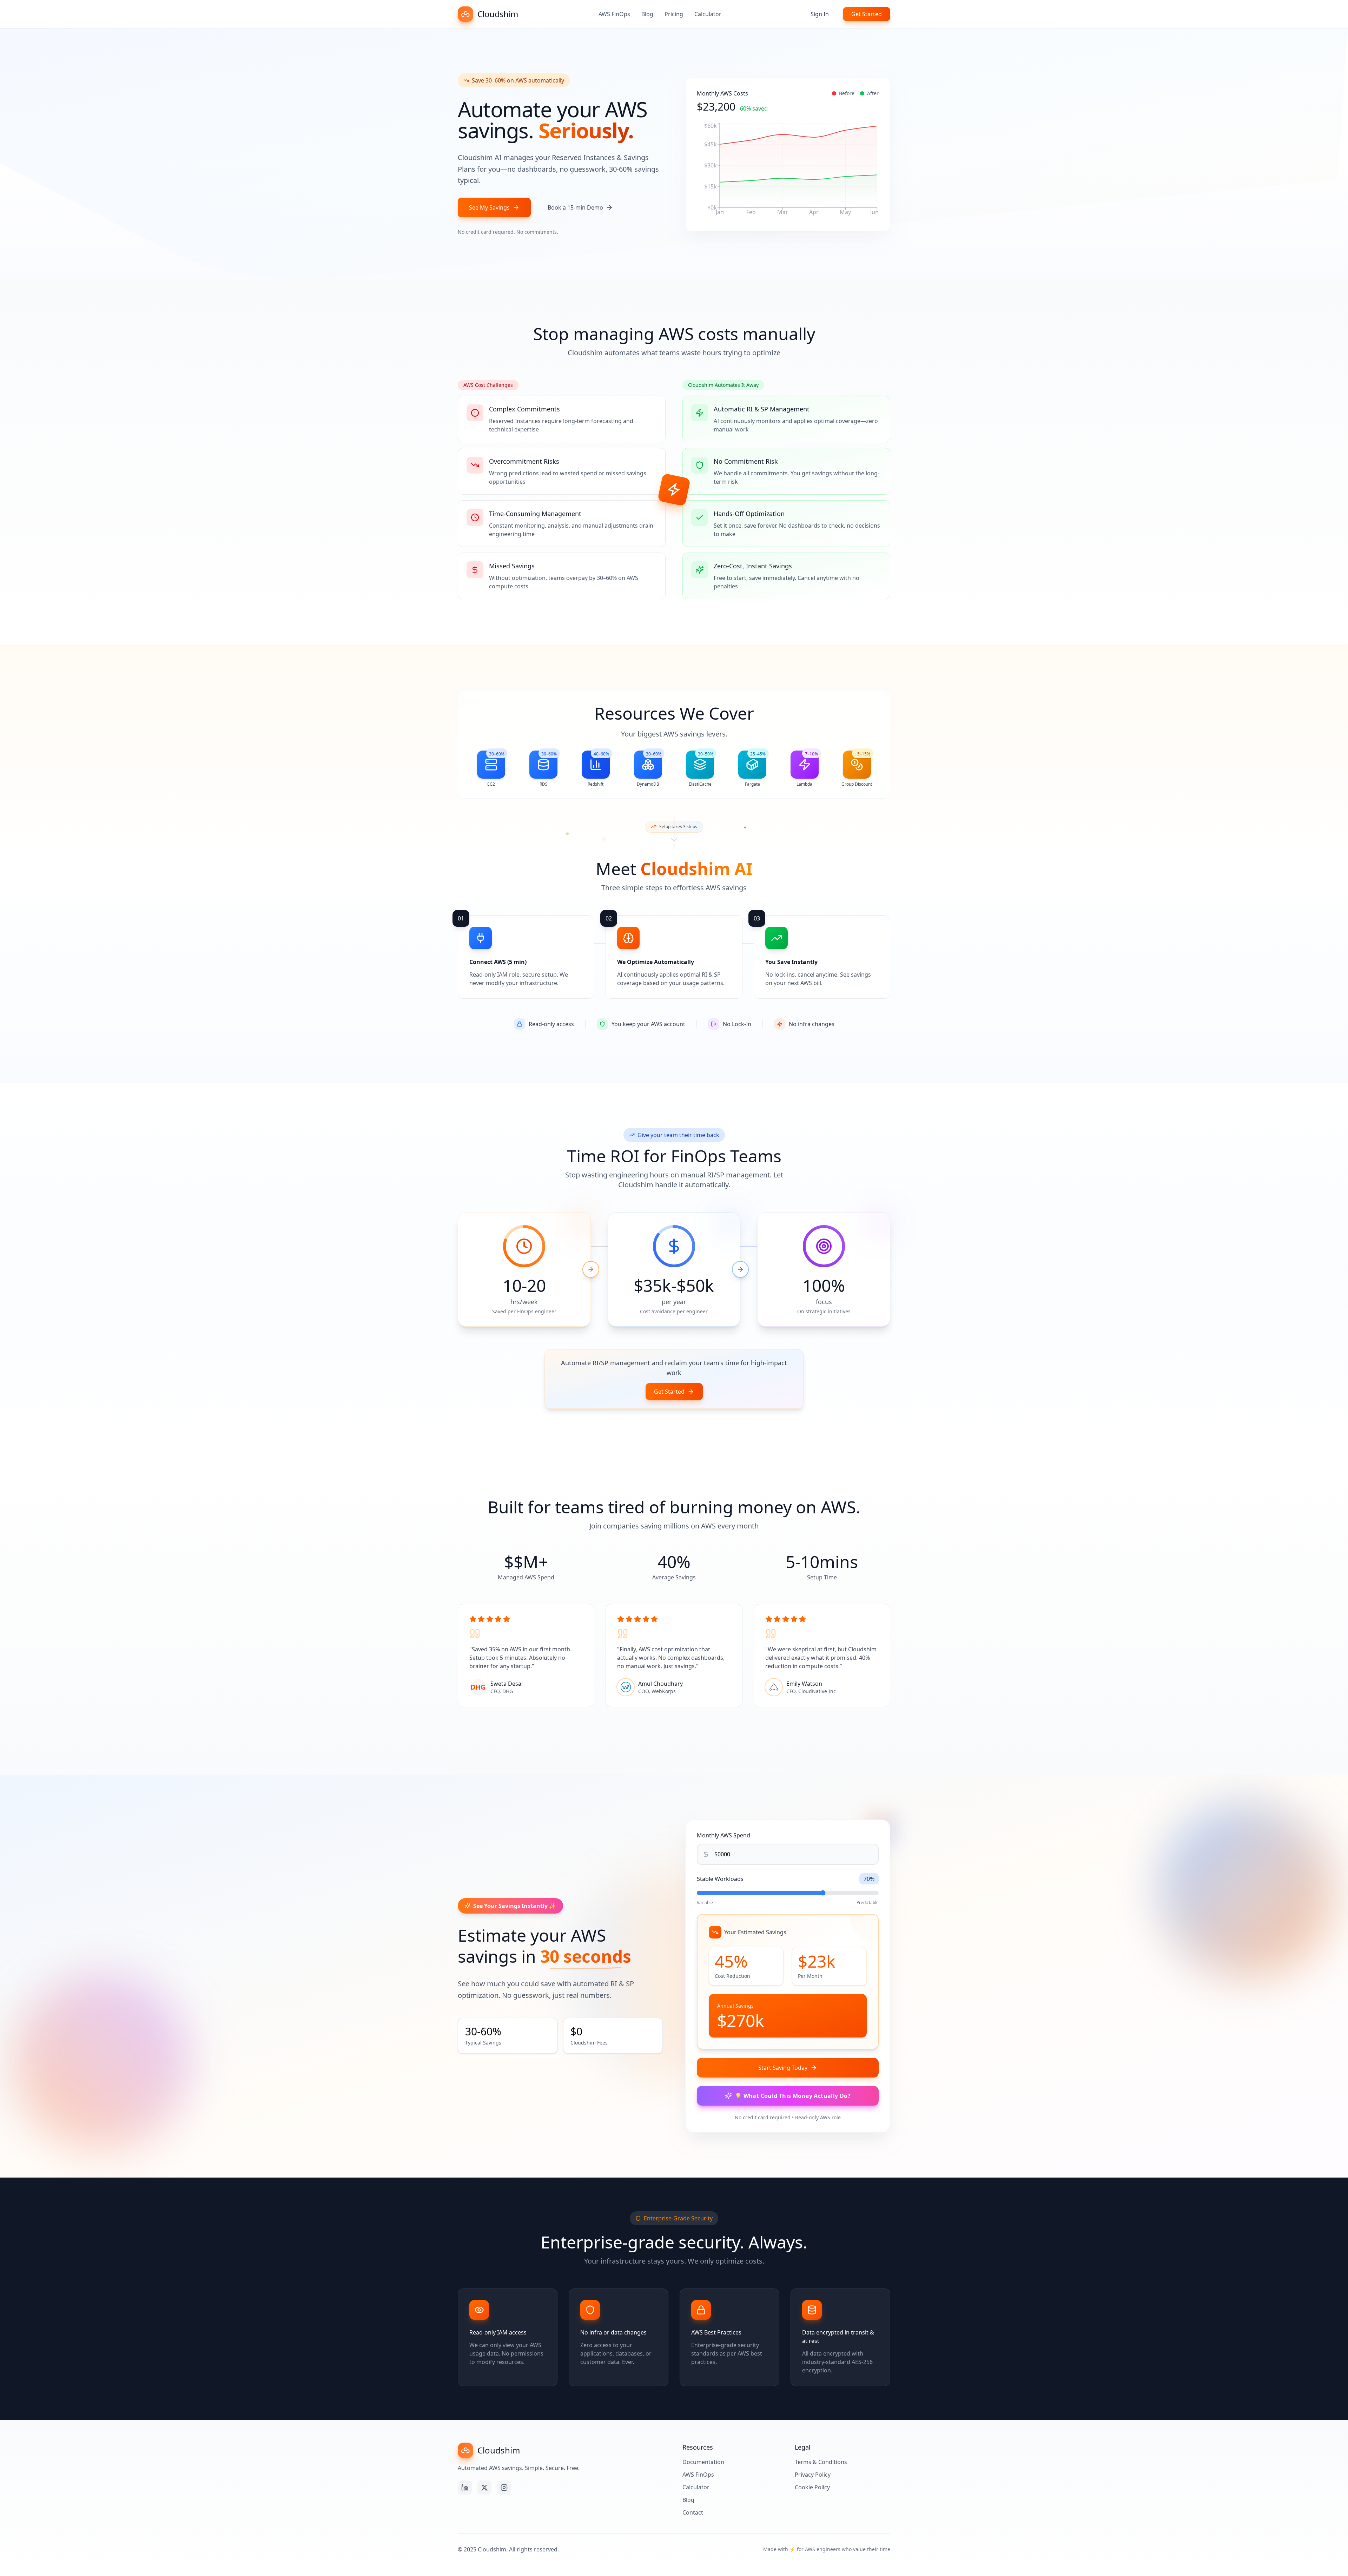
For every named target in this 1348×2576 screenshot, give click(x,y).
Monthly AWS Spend (723, 1835)
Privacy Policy (813, 2475)
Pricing (674, 14)
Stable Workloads (720, 1879)
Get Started (867, 14)
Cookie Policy (812, 2487)
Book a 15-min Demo (575, 207)
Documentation (703, 2462)
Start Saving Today (783, 2068)
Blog (647, 14)
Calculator (708, 14)
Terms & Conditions (821, 2462)
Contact (693, 2512)
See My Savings (489, 207)
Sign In (820, 14)
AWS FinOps (614, 14)
